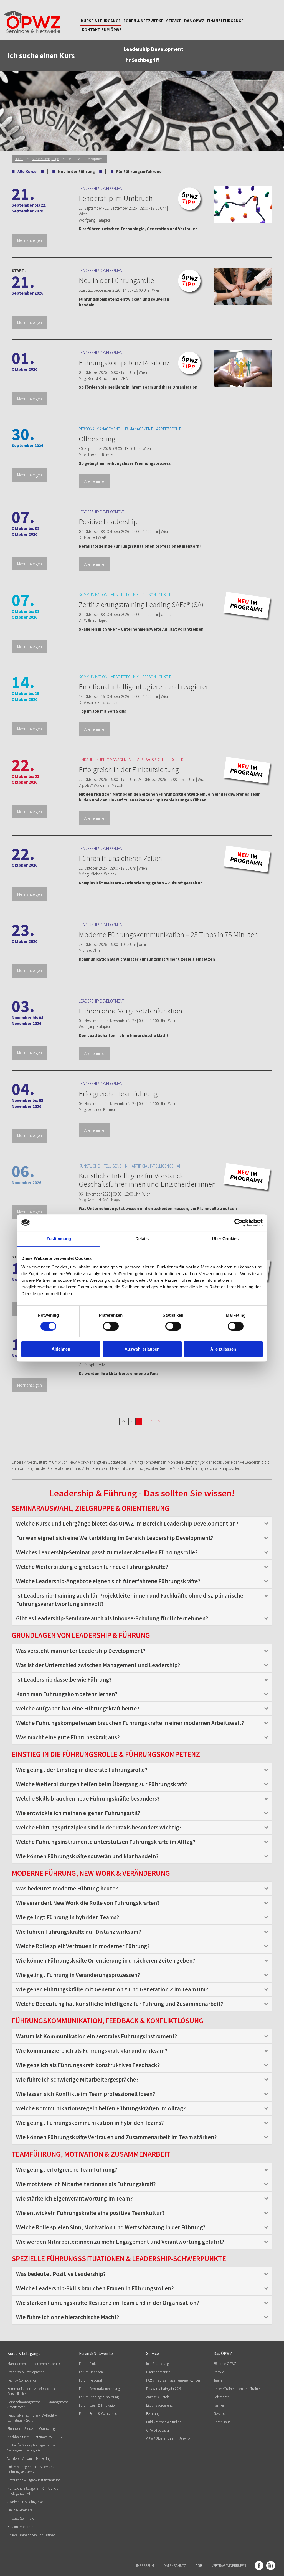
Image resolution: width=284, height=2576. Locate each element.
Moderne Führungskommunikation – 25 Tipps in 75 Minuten (168, 934)
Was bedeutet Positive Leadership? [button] (61, 2274)
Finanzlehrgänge (225, 21)
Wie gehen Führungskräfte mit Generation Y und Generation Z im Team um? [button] (112, 1989)
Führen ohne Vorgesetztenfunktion (130, 1011)
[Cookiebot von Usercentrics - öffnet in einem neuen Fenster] (238, 1223)
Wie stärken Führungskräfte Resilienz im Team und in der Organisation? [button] (107, 2303)
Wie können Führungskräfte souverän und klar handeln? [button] (87, 1856)
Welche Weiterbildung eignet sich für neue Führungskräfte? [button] (92, 1567)
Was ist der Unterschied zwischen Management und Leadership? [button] (98, 1665)
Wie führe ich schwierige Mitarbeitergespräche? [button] (77, 2079)
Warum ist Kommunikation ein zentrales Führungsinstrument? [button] (97, 2036)
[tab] (142, 1524)
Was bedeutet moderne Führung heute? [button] (67, 1888)
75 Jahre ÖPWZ (225, 2364)
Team (218, 2380)
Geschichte (221, 2414)
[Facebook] (259, 2565)
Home (19, 159)
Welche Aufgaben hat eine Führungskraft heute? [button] (78, 1708)
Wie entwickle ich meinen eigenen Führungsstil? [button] (78, 1813)
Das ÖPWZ (194, 21)
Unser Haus (222, 2422)
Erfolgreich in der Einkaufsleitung (129, 769)
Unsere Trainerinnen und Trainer (31, 2535)
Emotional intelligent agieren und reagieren (144, 686)
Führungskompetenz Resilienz (124, 362)
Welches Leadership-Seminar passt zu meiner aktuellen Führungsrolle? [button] (107, 1552)
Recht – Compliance (22, 2380)
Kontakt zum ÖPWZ (102, 30)
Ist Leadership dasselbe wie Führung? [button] (64, 1680)
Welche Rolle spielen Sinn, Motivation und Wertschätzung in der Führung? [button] (111, 2227)
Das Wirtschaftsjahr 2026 (164, 2389)
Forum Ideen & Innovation (98, 2405)
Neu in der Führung (76, 172)
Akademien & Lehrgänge (25, 2502)
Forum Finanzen (91, 2372)
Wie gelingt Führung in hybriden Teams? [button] (68, 1917)
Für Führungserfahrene (139, 172)
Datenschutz (175, 2566)
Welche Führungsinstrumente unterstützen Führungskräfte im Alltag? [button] (106, 1842)
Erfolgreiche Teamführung (118, 1093)
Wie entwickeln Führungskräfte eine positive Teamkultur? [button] (90, 2213)
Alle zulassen (223, 1349)
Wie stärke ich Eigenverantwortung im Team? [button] (74, 2198)
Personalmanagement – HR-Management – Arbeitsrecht (39, 2404)
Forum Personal (90, 2380)
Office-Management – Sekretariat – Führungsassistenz (33, 2469)
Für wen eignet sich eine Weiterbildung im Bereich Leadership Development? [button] (115, 1538)
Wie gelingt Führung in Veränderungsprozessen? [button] (78, 1975)
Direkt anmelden (158, 2372)
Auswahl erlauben (142, 1349)
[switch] (111, 1326)
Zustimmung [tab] (59, 1239)
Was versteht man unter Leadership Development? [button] (81, 1651)
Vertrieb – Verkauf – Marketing (29, 2459)
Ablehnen (61, 1349)
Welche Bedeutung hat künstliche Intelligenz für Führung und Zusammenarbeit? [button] (120, 2004)
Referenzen (222, 2397)
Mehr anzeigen (30, 240)
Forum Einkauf (90, 2364)
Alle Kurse (27, 172)
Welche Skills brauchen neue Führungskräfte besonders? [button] (88, 1799)
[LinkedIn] (271, 2565)
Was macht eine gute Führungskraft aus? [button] (68, 1737)
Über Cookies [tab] (225, 1239)
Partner (219, 2405)
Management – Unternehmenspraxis (34, 2364)
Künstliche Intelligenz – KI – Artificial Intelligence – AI (33, 2491)
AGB (199, 2566)
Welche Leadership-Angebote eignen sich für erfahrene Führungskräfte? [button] (108, 1581)
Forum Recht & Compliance (99, 2414)
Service (174, 21)
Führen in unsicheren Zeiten (120, 858)
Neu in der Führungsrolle (116, 280)
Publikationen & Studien (164, 2422)
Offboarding (97, 439)
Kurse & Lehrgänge (101, 21)
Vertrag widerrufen (229, 2566)
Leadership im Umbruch (116, 198)
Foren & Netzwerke (143, 21)
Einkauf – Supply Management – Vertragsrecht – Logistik (31, 2448)
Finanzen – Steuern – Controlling (31, 2429)
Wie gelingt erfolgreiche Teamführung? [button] (67, 2170)
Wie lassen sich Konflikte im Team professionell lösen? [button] (86, 2094)
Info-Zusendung (158, 2364)
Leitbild (219, 2372)
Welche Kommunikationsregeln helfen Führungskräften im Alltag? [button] (101, 2108)
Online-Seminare (20, 2510)
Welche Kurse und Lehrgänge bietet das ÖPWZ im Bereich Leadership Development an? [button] (127, 1523)
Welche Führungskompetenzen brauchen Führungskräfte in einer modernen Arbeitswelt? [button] (130, 1723)
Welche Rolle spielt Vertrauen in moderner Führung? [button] (83, 1946)
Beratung (153, 2414)
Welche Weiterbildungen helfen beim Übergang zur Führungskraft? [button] (102, 1784)
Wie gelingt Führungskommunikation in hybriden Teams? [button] (90, 2123)
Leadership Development (26, 2372)
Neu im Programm (21, 2527)
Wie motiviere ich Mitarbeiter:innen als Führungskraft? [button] (86, 2184)
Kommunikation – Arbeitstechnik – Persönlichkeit (32, 2391)
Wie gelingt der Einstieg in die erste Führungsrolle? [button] (82, 1770)
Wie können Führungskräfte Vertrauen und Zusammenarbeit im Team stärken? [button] (116, 2137)
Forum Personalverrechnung (99, 2389)
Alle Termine (94, 481)
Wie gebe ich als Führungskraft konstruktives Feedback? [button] (88, 2065)
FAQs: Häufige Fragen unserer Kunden (174, 2380)
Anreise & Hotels (158, 2397)
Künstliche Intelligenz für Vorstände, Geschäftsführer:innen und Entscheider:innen (147, 1180)
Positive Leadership (108, 521)
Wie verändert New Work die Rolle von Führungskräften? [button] (88, 1903)
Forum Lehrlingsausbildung (99, 2397)
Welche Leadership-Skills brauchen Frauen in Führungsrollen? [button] (95, 2288)
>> (160, 1421)
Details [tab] (142, 1239)
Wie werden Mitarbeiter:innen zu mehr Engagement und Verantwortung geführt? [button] (120, 2242)
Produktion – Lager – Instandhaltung (34, 2480)
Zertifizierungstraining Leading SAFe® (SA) (141, 604)
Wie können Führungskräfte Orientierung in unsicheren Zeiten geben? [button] (106, 1960)
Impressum (145, 2566)
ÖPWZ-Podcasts (158, 2430)
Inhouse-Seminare (21, 2518)
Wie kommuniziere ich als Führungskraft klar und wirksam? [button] (92, 2051)
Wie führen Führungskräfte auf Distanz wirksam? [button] (78, 1932)
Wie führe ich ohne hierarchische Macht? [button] (68, 2317)
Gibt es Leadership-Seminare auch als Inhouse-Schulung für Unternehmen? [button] (112, 1618)
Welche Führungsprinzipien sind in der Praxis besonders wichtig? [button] (99, 1827)
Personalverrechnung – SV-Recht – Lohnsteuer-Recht (32, 2418)
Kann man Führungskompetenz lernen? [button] (67, 1694)
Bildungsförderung (159, 2405)
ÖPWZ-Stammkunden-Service (168, 2439)
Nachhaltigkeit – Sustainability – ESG (35, 2437)
